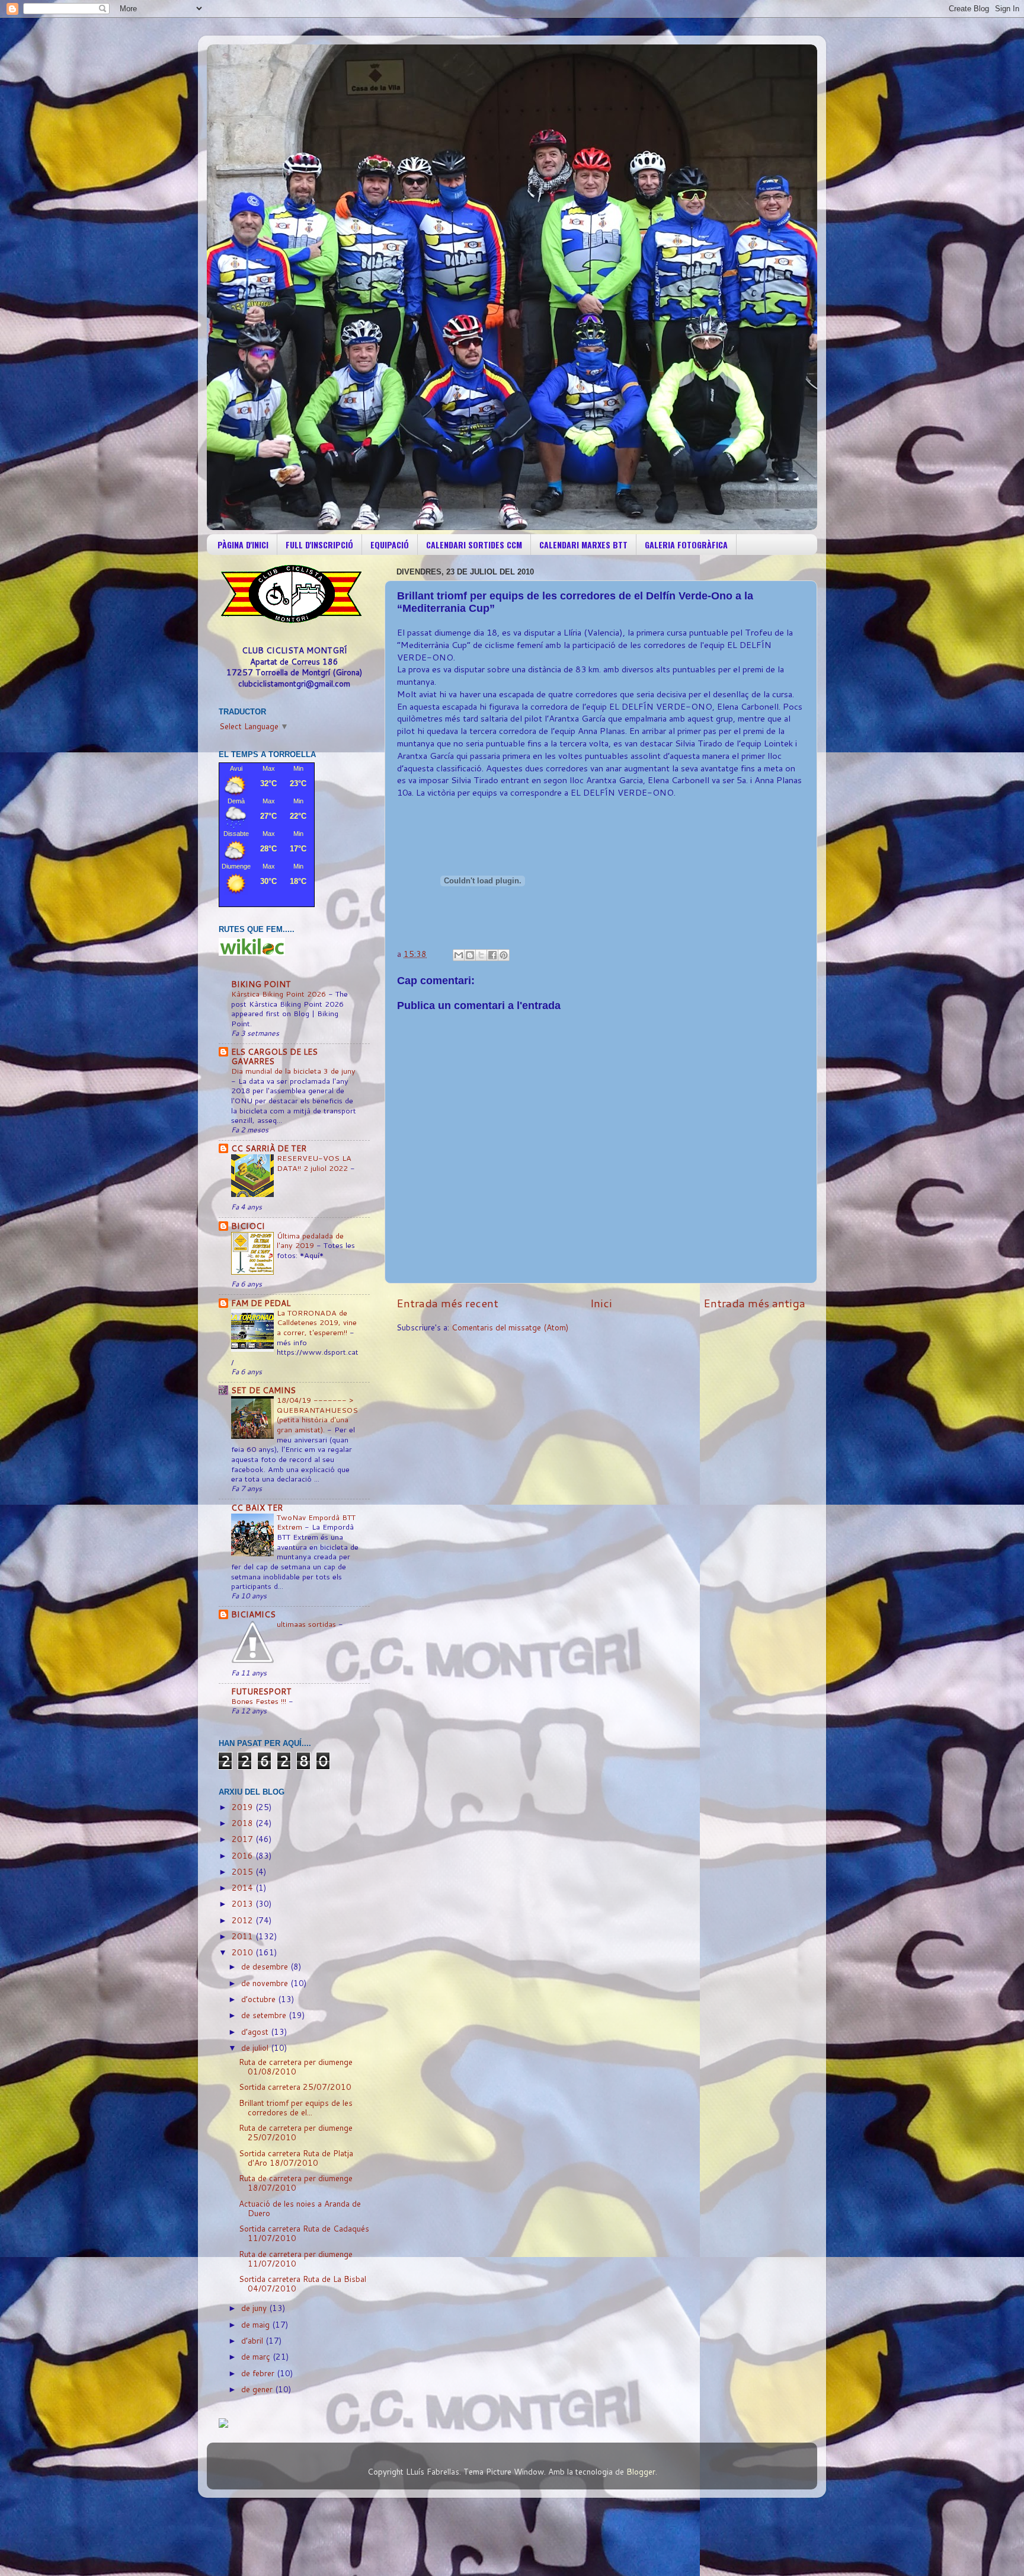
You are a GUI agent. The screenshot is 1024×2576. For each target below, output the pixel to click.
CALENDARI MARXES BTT (583, 545)
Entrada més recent (447, 1303)
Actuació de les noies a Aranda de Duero (300, 2208)
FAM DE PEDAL (261, 1303)
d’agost (256, 2031)
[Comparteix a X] (481, 955)
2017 (244, 1839)
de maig (257, 2324)
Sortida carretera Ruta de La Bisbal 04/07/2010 (303, 2283)
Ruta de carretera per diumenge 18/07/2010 (296, 2183)
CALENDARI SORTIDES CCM (474, 545)
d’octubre (260, 1999)
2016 (244, 1855)
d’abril (253, 2340)
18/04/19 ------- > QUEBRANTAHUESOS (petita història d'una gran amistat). (317, 1415)
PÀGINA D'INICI (243, 545)
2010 (244, 1952)
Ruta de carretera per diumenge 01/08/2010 (296, 2066)
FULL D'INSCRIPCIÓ (319, 545)
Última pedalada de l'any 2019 (310, 1241)
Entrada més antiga (754, 1303)
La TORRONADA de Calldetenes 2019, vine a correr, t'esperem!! (317, 1322)
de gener (258, 2389)
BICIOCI (248, 1226)
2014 (244, 1887)
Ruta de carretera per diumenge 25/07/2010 (296, 2132)
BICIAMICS (253, 1614)
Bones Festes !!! (260, 1701)
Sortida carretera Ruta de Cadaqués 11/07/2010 (304, 2233)
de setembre (265, 2015)
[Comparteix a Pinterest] (504, 955)
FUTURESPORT (261, 1691)
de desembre (266, 1966)
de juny (255, 2308)
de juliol (256, 2047)
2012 (244, 1920)
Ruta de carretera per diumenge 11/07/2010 (296, 2259)
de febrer (259, 2373)
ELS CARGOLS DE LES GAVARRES (274, 1056)
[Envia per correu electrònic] (459, 955)
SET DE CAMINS (263, 1390)
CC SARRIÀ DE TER (269, 1148)
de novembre (266, 1983)
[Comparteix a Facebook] (492, 955)
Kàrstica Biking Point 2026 (280, 994)
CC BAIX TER (257, 1507)
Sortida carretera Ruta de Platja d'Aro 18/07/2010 (296, 2158)
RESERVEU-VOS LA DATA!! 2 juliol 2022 (314, 1163)
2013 (244, 1903)
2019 (244, 1807)
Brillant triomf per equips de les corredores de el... (296, 2107)
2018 (244, 1823)
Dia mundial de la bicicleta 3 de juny (293, 1071)
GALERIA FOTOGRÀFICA (686, 545)
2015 (244, 1871)
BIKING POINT (261, 984)
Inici (601, 1303)
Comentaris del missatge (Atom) (510, 1327)
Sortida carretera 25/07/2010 (295, 2087)
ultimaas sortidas (308, 1624)
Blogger (641, 2471)
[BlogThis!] (470, 955)
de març (257, 2356)
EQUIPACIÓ (390, 545)
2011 (244, 1936)
